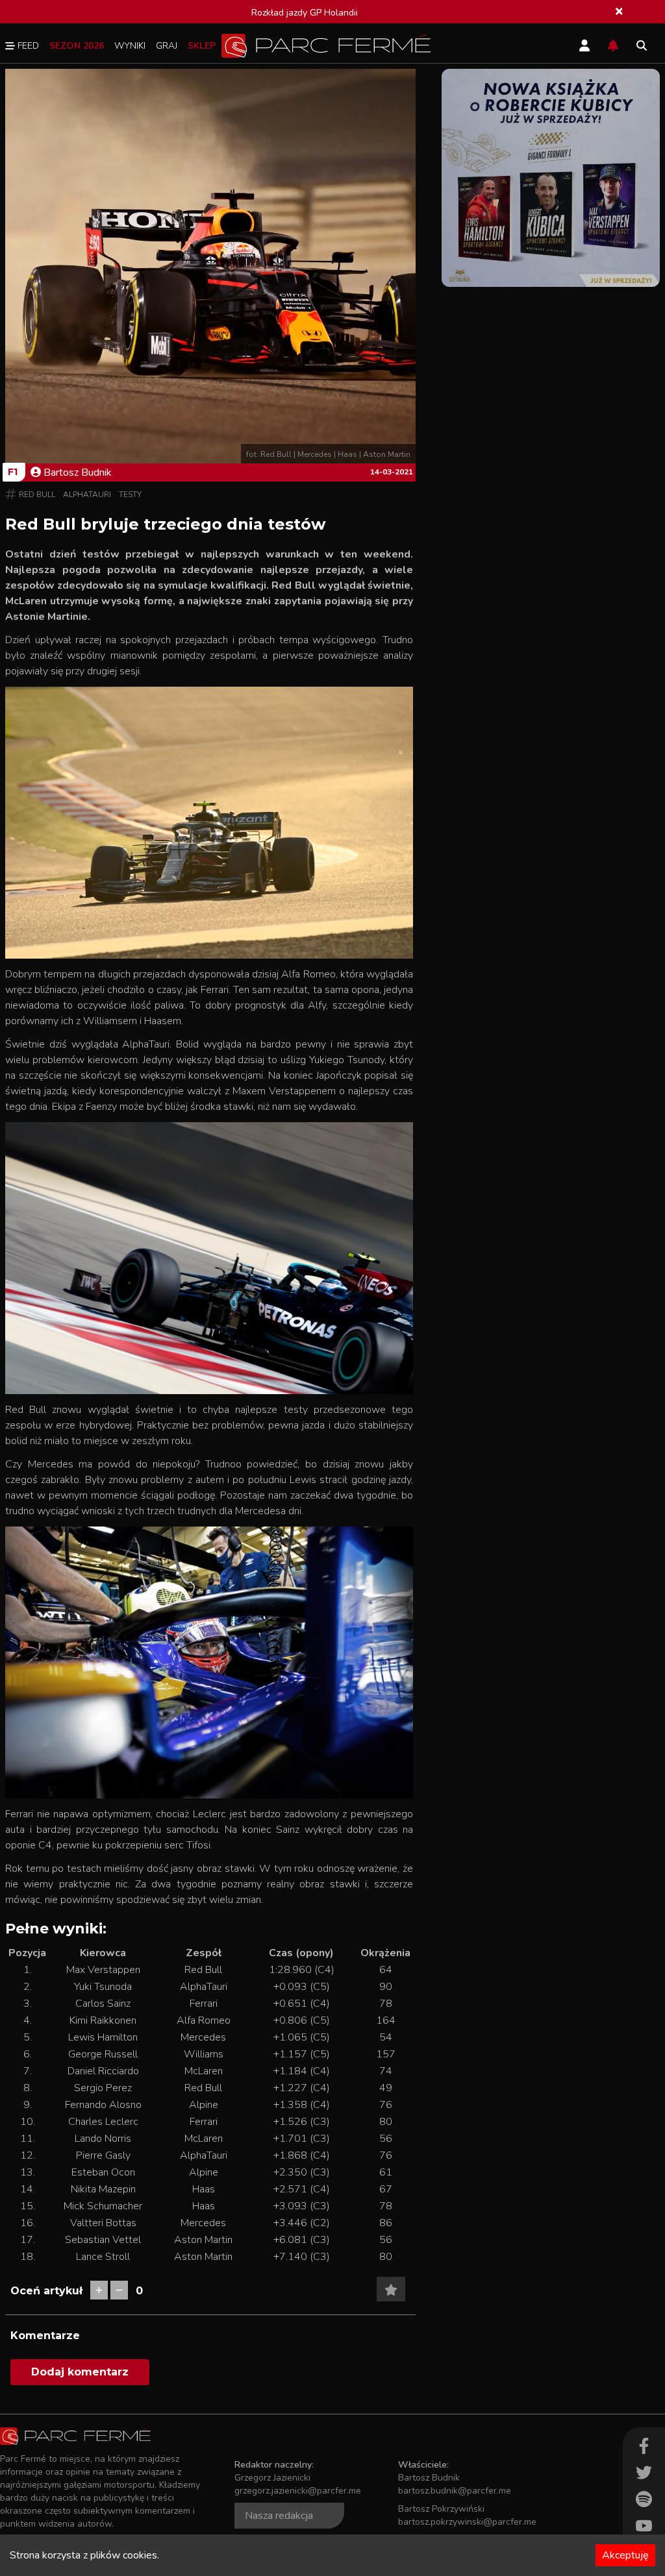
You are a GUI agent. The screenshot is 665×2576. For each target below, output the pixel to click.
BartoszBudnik (78, 472)
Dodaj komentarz (80, 2372)
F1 (13, 472)
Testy (130, 495)
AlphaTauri (87, 495)
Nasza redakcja (279, 2516)
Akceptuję (625, 2555)
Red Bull (37, 495)
